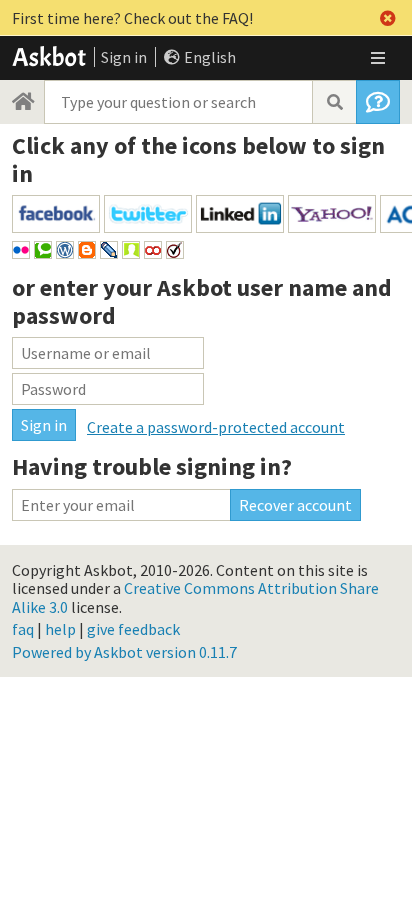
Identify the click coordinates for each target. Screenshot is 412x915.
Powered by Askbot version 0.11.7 (124, 652)
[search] (334, 102)
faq (23, 629)
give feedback (133, 629)
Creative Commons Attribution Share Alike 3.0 (195, 597)
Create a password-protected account (216, 427)
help (60, 629)
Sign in (124, 57)
